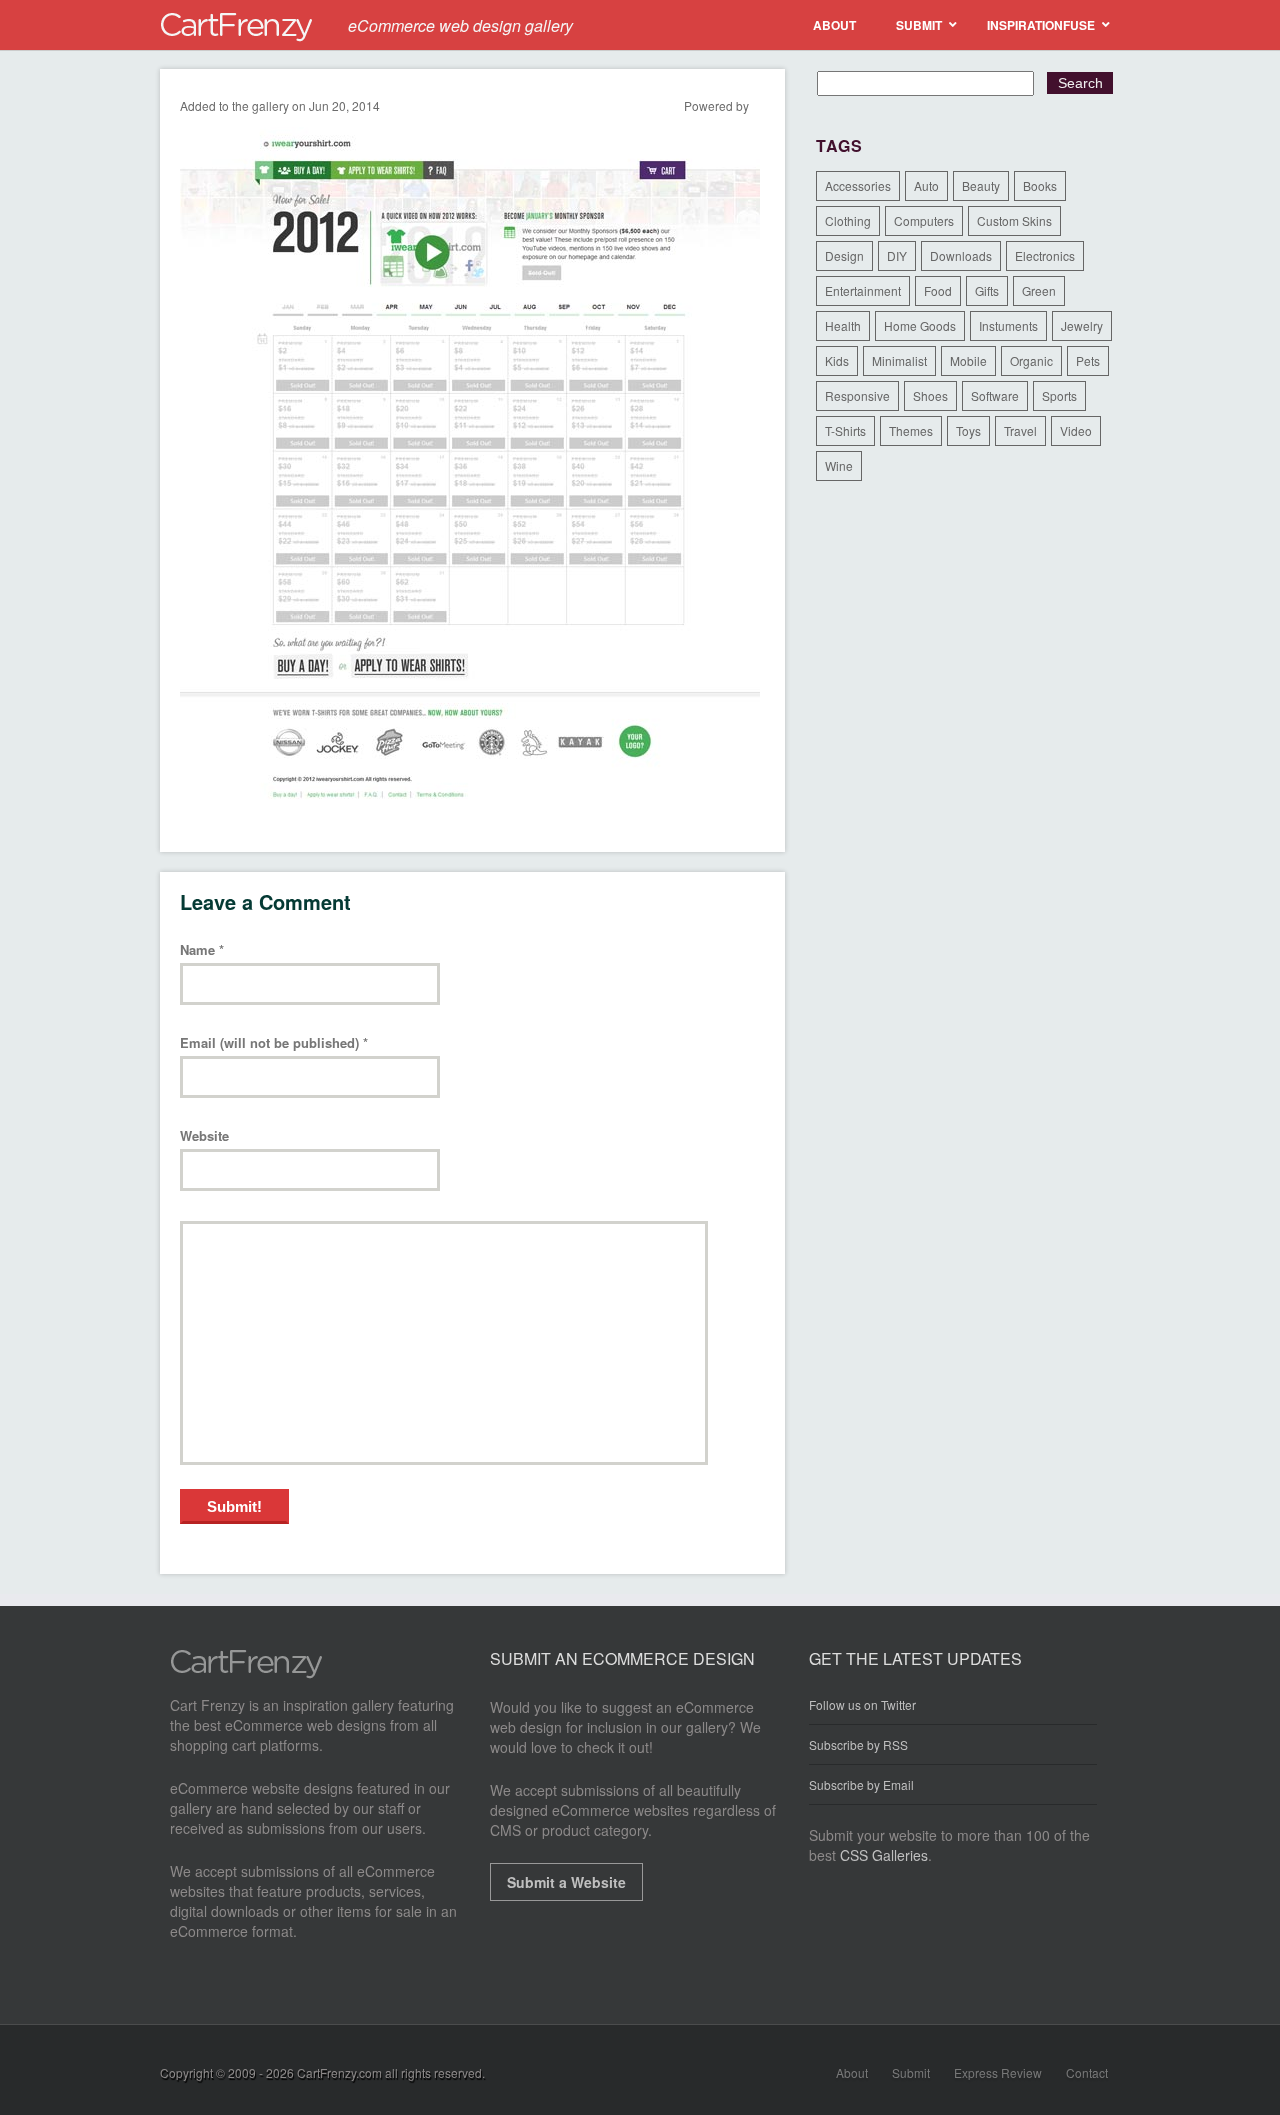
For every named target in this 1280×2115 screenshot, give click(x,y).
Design (844, 255)
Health (843, 325)
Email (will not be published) (274, 1043)
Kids (837, 360)
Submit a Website (566, 1882)
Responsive (857, 395)
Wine (839, 465)
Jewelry (1082, 325)
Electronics (1045, 255)
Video (1076, 430)
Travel (1020, 430)
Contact (1087, 2072)
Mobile (968, 360)
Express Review (998, 2072)
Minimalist (899, 360)
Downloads (961, 255)
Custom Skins (1014, 220)
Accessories (858, 185)
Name (202, 950)
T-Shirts (845, 430)
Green (1039, 290)
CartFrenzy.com (339, 2072)
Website (204, 1136)
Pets (1088, 360)
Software (995, 395)
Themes (911, 430)
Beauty (981, 185)
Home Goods (920, 325)
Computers (924, 220)
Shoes (930, 395)
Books (1040, 185)
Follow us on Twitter (862, 1705)
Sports (1059, 395)
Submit (911, 2072)
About (852, 2072)
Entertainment (863, 290)
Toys (968, 430)
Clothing (848, 220)
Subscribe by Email (861, 1784)
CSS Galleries (884, 1855)
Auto (926, 185)
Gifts (987, 290)
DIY (897, 255)
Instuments (1008, 325)
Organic (1031, 360)
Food (938, 290)
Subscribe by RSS (858, 1744)
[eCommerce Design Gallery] (246, 1673)
